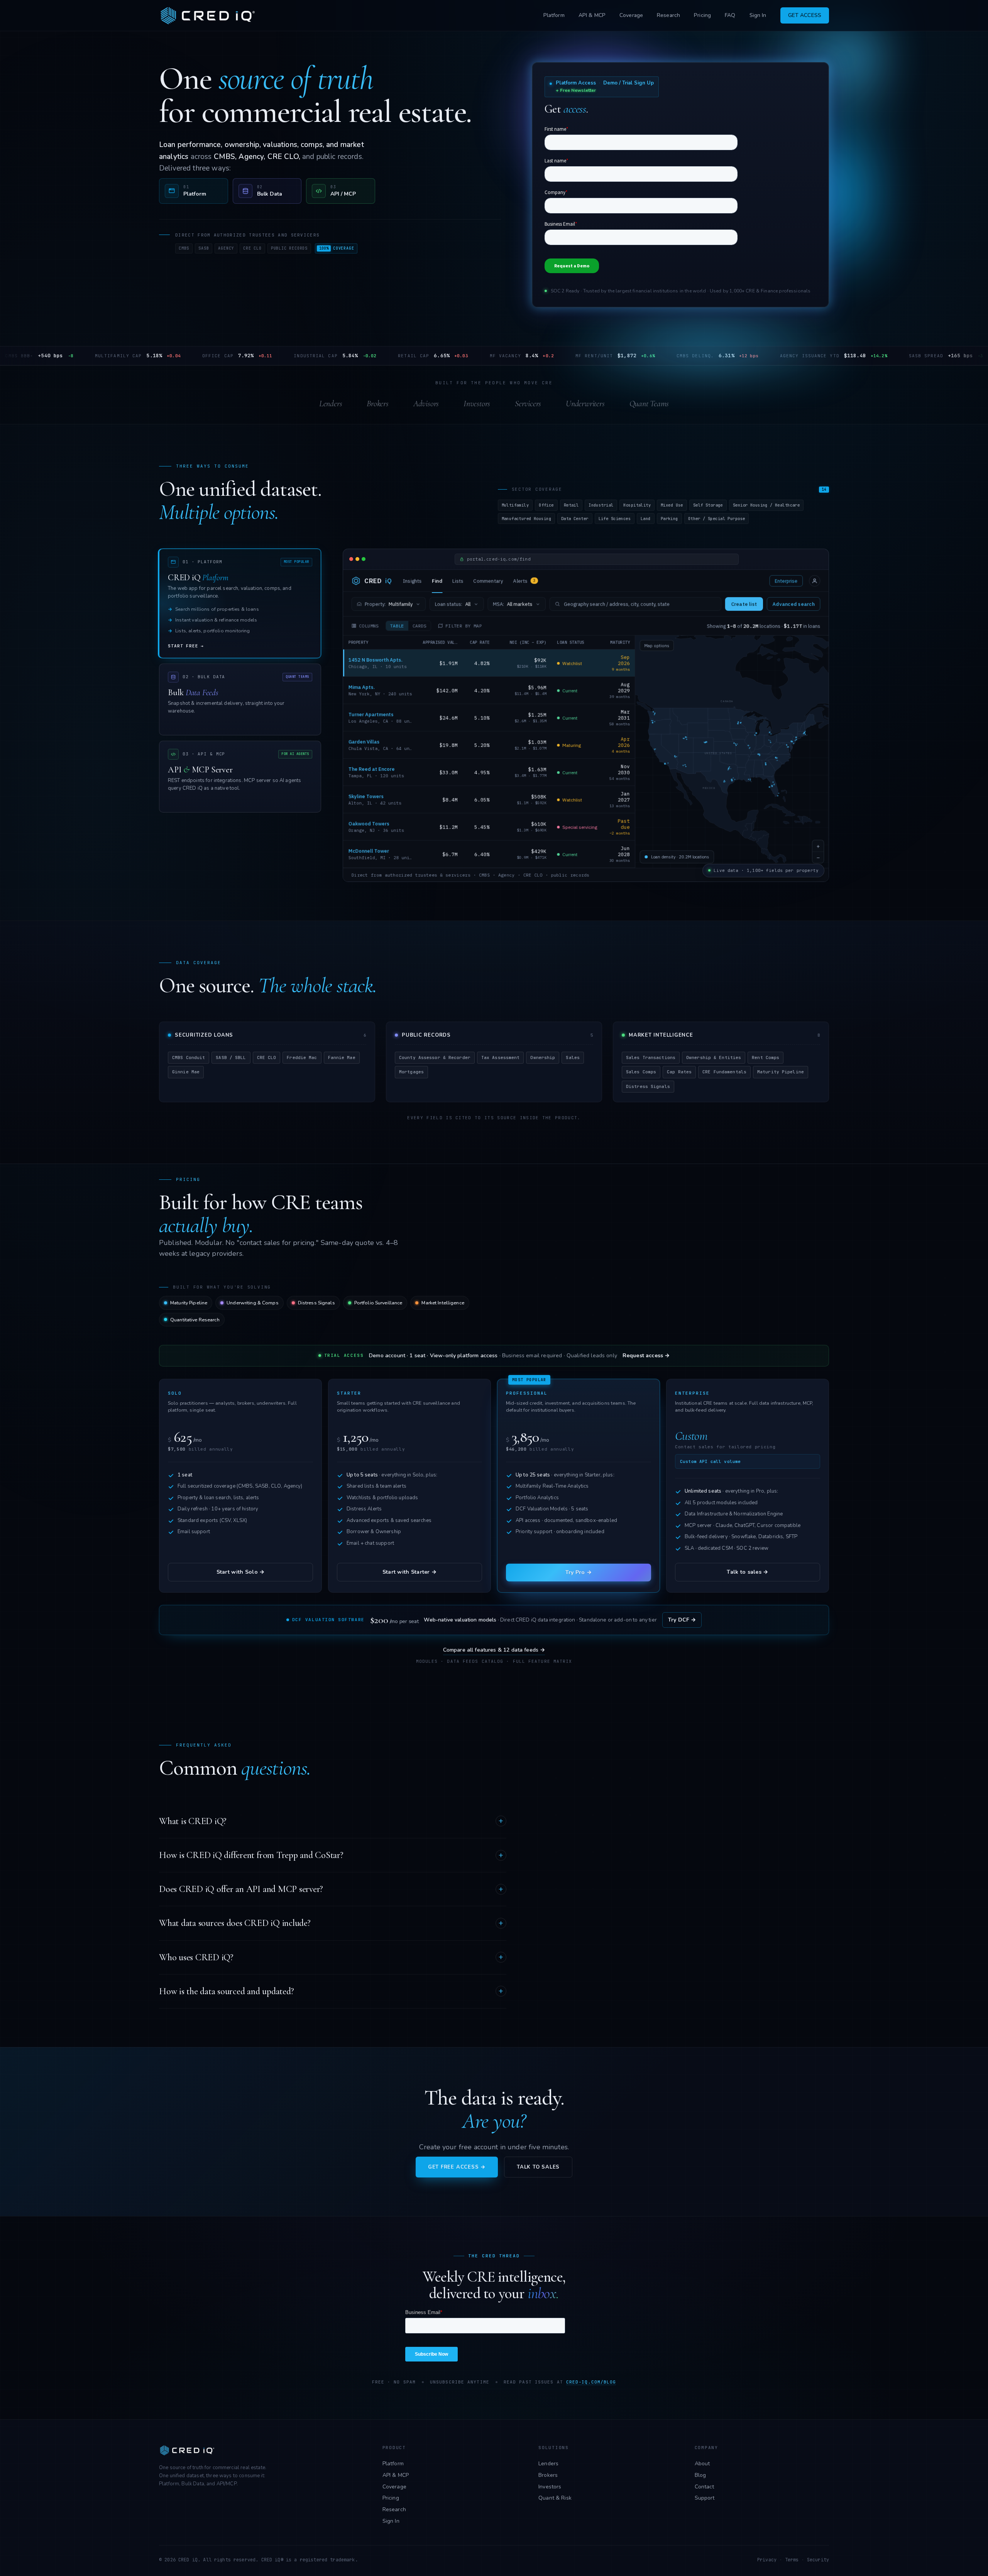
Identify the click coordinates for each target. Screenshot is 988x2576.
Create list (744, 604)
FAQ (730, 15)
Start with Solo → (241, 1572)
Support (705, 2498)
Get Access (805, 15)
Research (668, 15)
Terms (792, 2560)
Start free (186, 646)
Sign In (758, 15)
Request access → (646, 1356)
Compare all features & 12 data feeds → (494, 1650)
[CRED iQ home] (209, 15)
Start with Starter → (410, 1572)
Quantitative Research (195, 1320)
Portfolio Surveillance (378, 1303)
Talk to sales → (747, 1572)
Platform (554, 15)
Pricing (702, 15)
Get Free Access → (457, 2167)
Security (818, 2560)
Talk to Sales (538, 2167)
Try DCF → (682, 1620)
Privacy (767, 2560)
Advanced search (794, 604)
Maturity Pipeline (189, 1303)
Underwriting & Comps (253, 1303)
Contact (705, 2487)
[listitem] (194, 191)
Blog (700, 2475)
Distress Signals (316, 1303)
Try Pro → (579, 1572)
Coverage (631, 15)
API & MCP (592, 15)
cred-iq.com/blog (591, 2382)
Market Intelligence (443, 1303)
